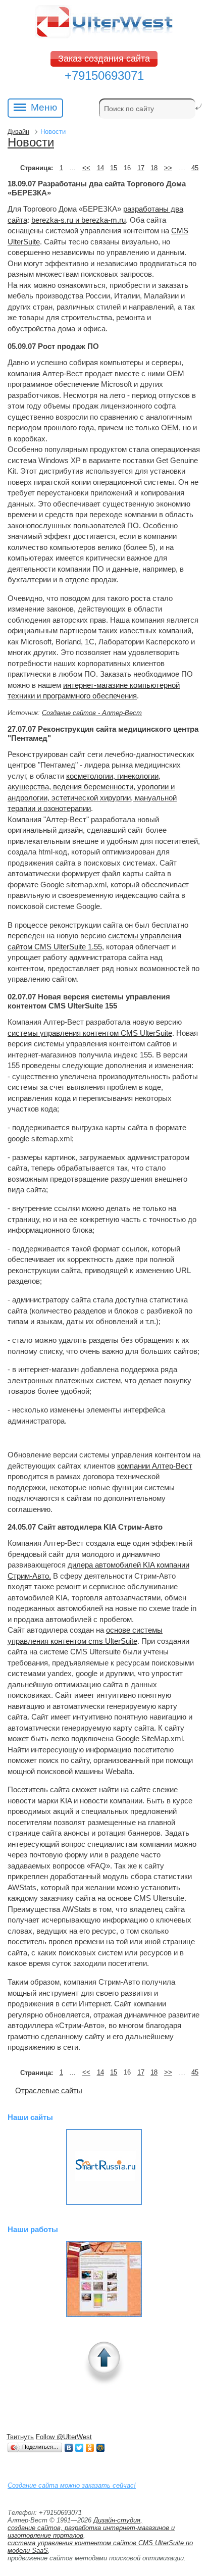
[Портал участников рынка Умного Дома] (104, 2167)
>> (168, 168)
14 (100, 168)
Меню (44, 107)
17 (141, 168)
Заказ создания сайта (104, 59)
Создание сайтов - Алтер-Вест (92, 713)
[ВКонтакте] (69, 2448)
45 (195, 168)
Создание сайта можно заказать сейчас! (72, 2485)
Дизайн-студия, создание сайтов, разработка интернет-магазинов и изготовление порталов (91, 2528)
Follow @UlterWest (64, 2437)
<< (86, 168)
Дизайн (18, 132)
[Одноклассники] (90, 2448)
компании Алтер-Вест (155, 1466)
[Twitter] (80, 2448)
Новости (31, 142)
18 (154, 168)
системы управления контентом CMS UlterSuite (90, 1033)
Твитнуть (20, 2437)
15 (114, 168)
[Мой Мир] (101, 2448)
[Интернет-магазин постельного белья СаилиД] (104, 2279)
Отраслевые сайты (49, 2090)
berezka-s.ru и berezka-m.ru (79, 220)
